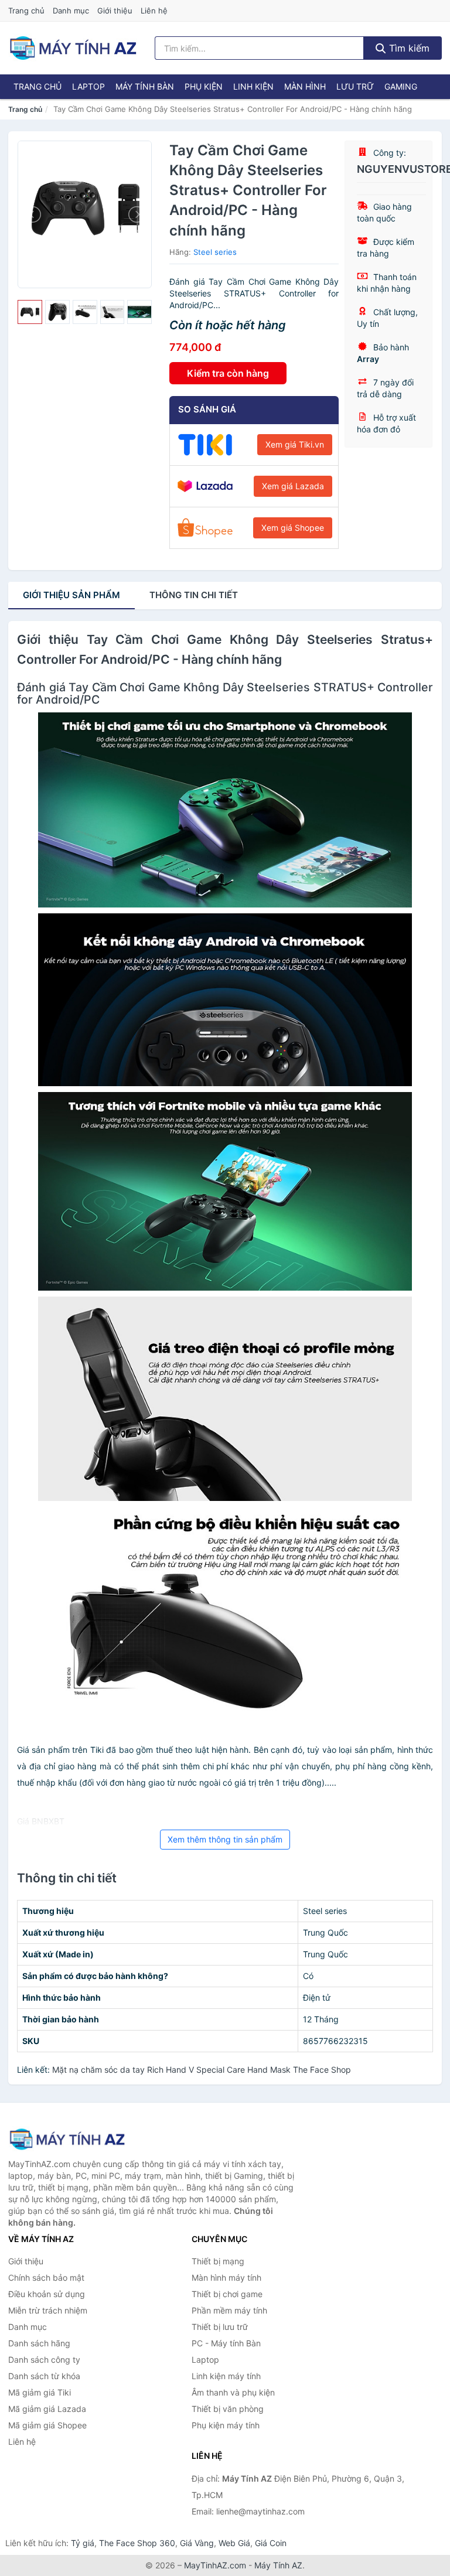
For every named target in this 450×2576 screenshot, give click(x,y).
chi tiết (194, 595)
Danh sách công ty (44, 2360)
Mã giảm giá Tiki (40, 2392)
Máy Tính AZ (278, 2565)
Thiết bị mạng (218, 2261)
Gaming (401, 86)
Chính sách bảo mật (46, 2278)
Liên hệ (154, 11)
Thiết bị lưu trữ (220, 2327)
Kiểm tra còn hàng (228, 373)
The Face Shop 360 (137, 2543)
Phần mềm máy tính (229, 2310)
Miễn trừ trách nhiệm (48, 2310)
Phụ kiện (204, 86)
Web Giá (234, 2543)
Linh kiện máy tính (226, 2376)
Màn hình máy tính (226, 2278)
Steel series (215, 252)
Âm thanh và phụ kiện (233, 2392)
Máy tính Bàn (145, 86)
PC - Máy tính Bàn (226, 2343)
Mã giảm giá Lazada (47, 2409)
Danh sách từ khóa (44, 2376)
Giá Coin (271, 2543)
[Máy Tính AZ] (67, 2139)
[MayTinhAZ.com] (73, 48)
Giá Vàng (197, 2543)
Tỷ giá (83, 2543)
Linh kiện (253, 86)
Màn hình (305, 86)
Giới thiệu (115, 11)
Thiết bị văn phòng (228, 2409)
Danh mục (71, 11)
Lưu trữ (355, 86)
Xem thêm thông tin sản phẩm (225, 1839)
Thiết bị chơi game (227, 2294)
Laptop (88, 86)
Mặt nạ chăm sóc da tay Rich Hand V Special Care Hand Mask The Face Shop (202, 2070)
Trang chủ (26, 11)
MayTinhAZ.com (215, 2565)
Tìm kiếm (408, 48)
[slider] (30, 312)
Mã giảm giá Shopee (47, 2425)
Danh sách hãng (39, 2343)
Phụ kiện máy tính (226, 2425)
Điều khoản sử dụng (47, 2294)
